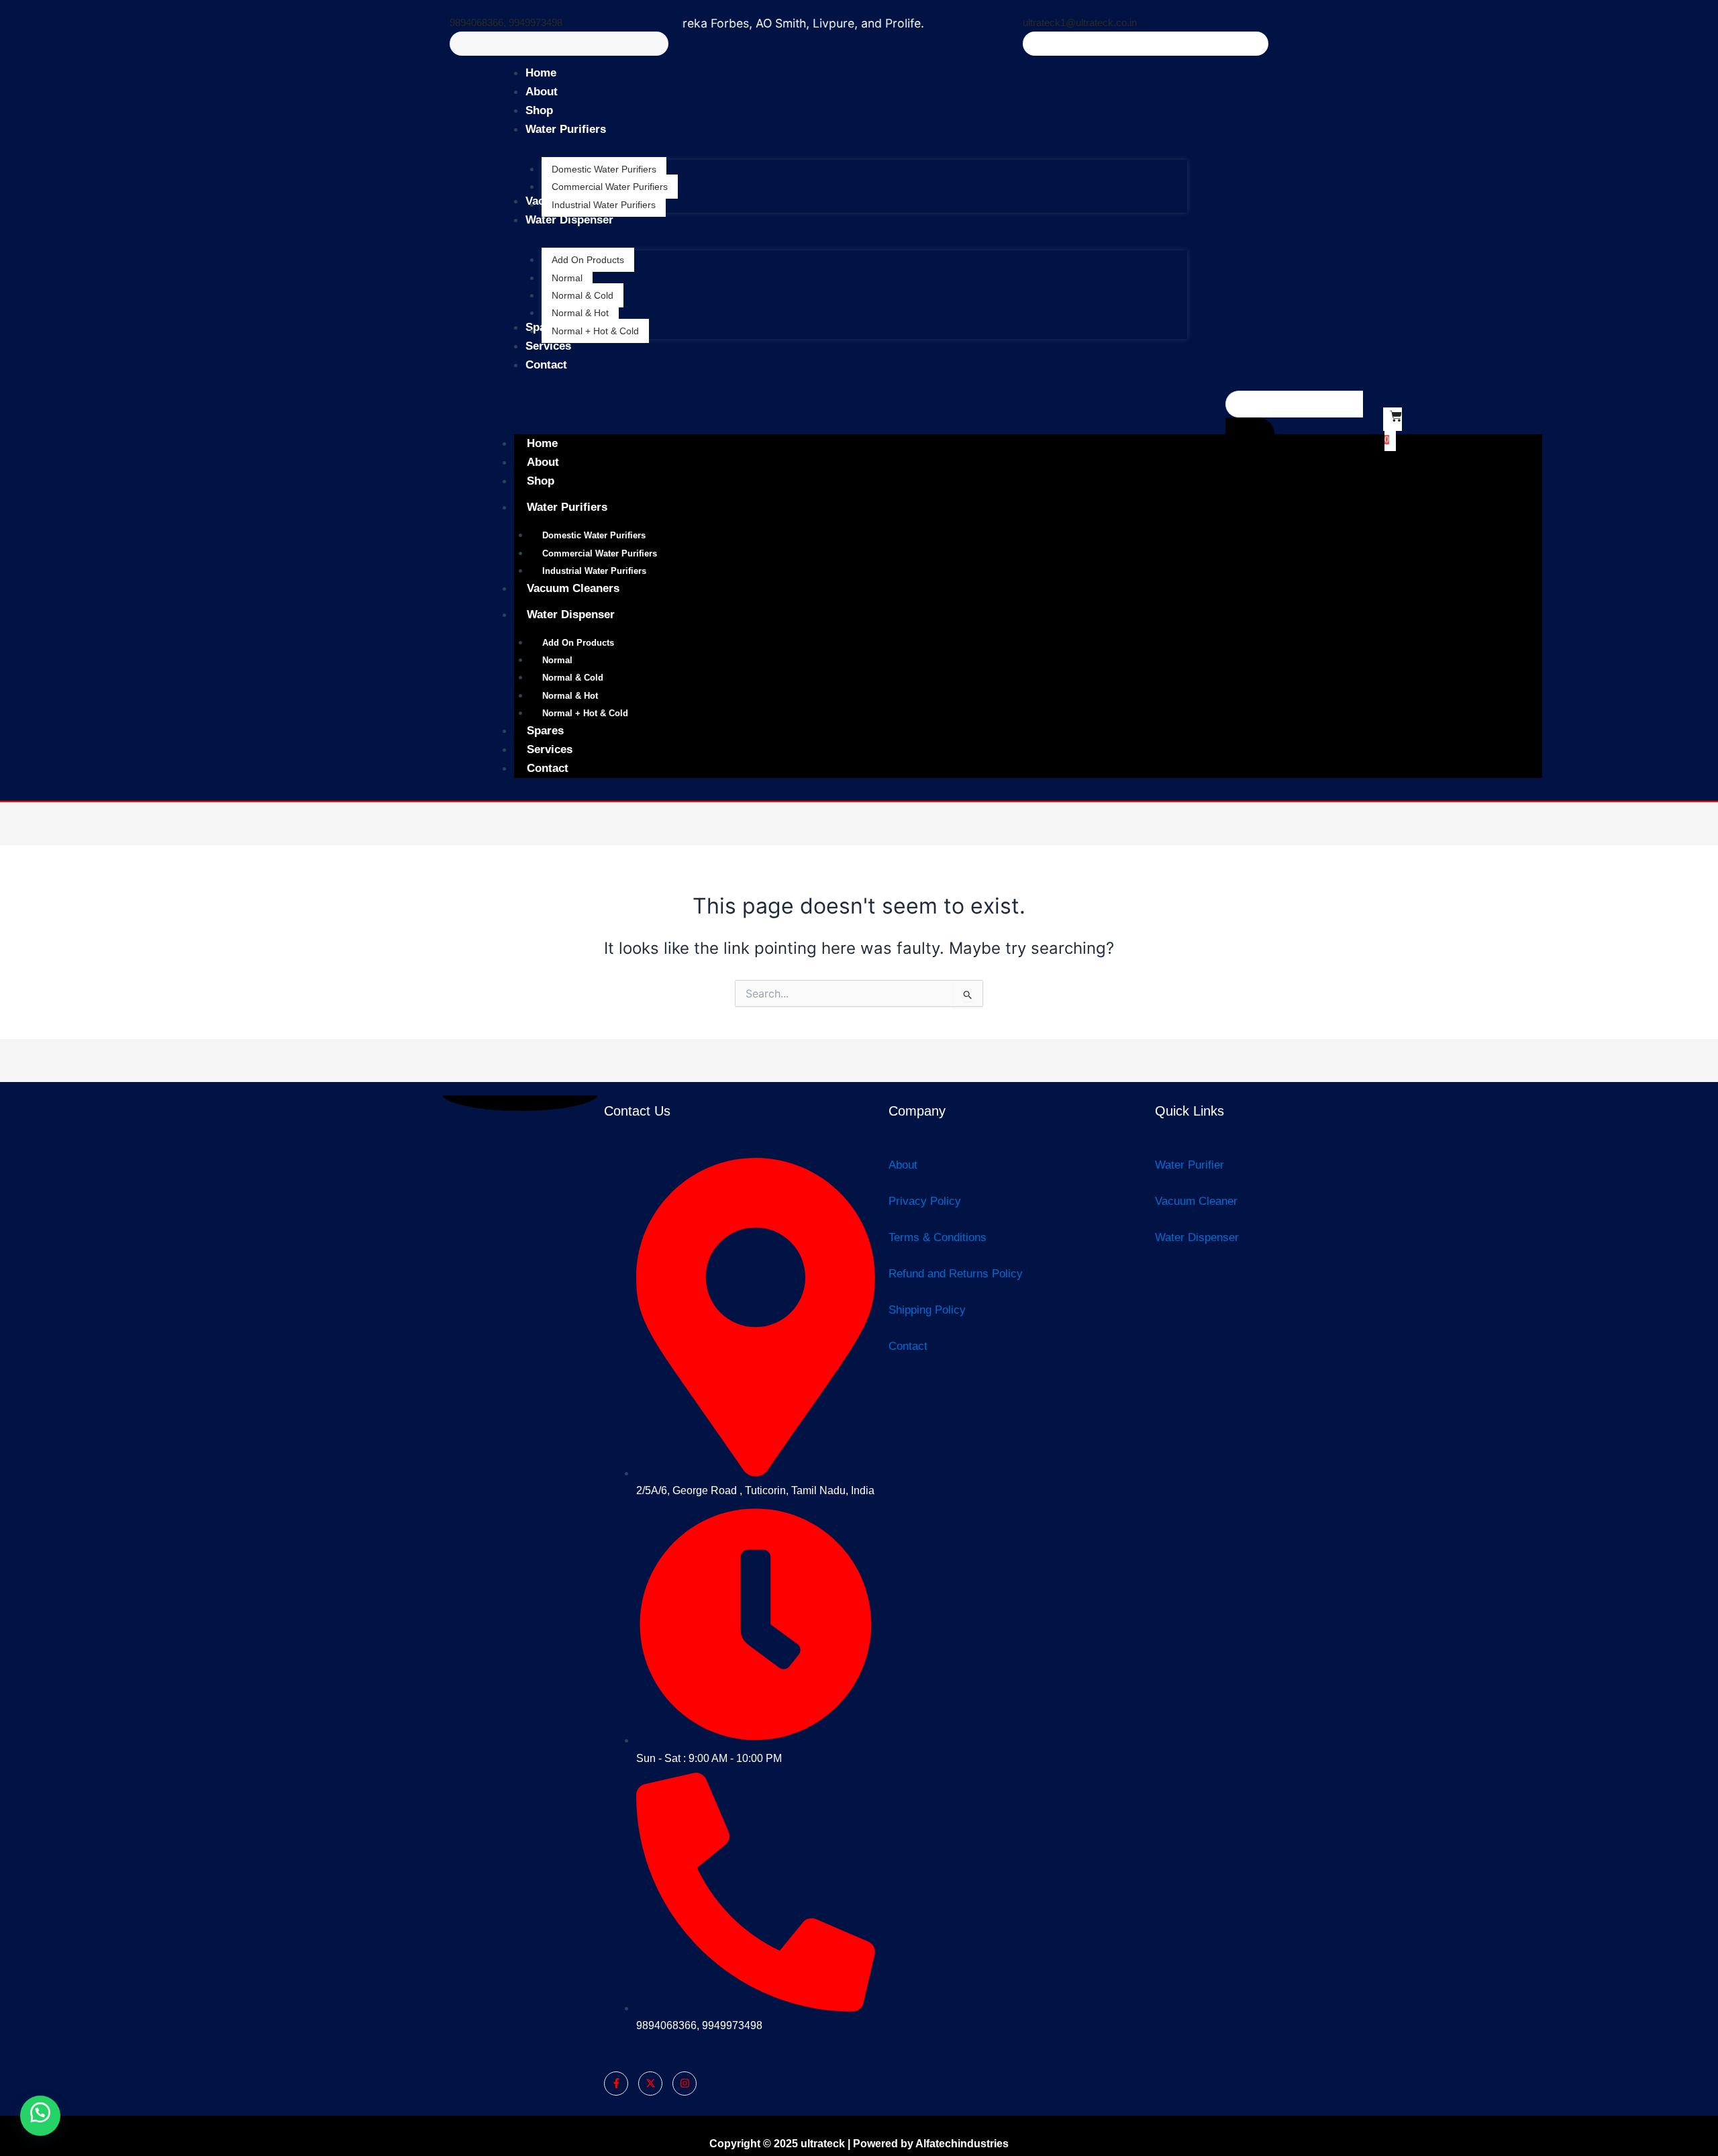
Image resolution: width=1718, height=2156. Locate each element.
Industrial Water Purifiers (594, 571)
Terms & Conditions (938, 1237)
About (543, 462)
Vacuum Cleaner (1196, 1201)
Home (542, 443)
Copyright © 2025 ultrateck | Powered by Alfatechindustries (859, 2144)
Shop (541, 481)
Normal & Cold (573, 678)
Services (550, 749)
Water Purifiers (567, 507)
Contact (548, 768)
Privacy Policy (925, 1201)
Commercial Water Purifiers (600, 553)
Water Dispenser (571, 615)
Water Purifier (1190, 1165)
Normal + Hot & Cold (585, 713)
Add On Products (578, 643)
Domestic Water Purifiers (594, 535)
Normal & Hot (570, 696)
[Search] (1250, 434)
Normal (557, 660)
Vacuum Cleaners (573, 588)
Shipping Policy (927, 1310)
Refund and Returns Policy (956, 1274)
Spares (545, 731)
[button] (40, 2116)
